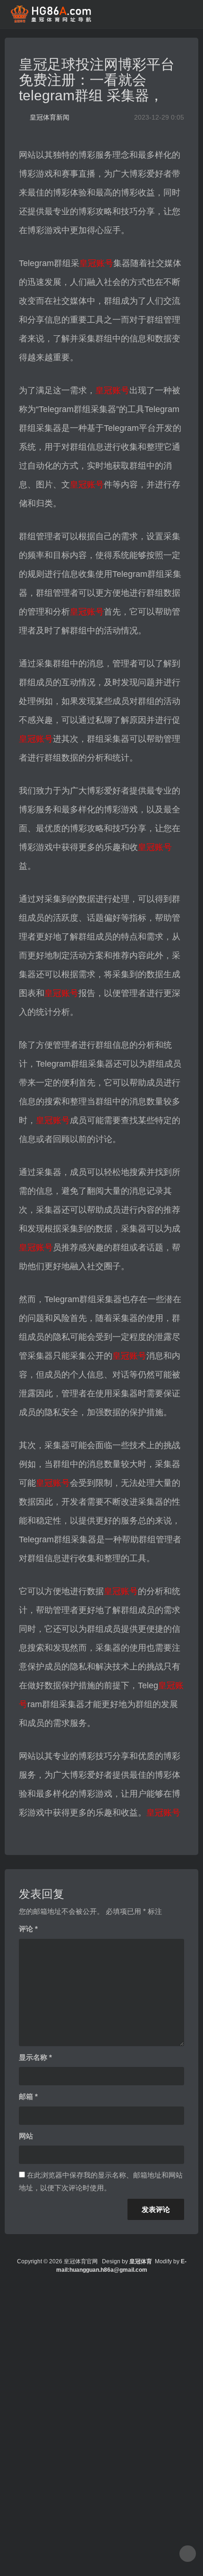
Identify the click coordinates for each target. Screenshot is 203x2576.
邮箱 (28, 2096)
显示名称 (35, 2057)
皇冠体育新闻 (50, 117)
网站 (26, 2136)
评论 (28, 1929)
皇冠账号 (96, 263)
